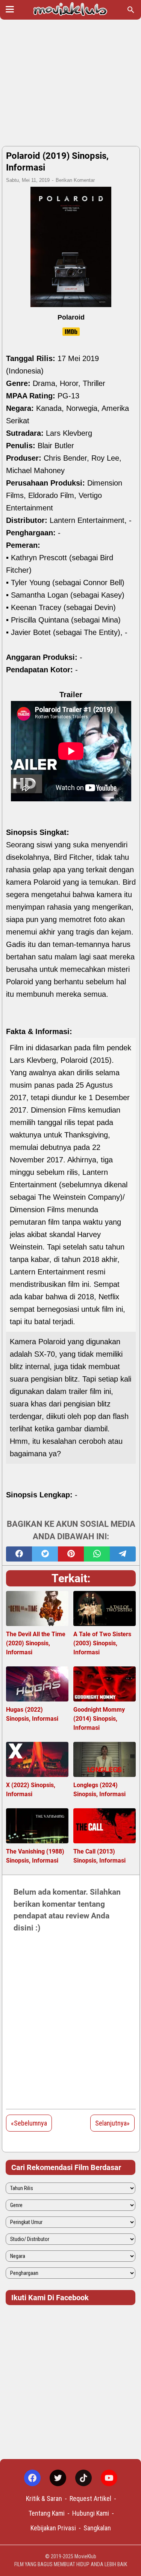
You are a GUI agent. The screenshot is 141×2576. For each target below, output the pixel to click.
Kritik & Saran (44, 2498)
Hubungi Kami (91, 2513)
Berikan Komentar (75, 180)
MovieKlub (85, 2556)
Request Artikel (90, 2498)
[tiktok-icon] (83, 2478)
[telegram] (123, 1554)
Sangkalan (97, 2528)
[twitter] (45, 1554)
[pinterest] (71, 1554)
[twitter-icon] (58, 2478)
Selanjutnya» (112, 2123)
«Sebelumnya (29, 2123)
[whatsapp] (97, 1554)
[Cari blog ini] (131, 10)
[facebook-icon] (32, 2478)
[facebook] (19, 1554)
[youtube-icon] (109, 2478)
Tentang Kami (47, 2513)
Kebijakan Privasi (53, 2528)
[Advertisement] (70, 84)
